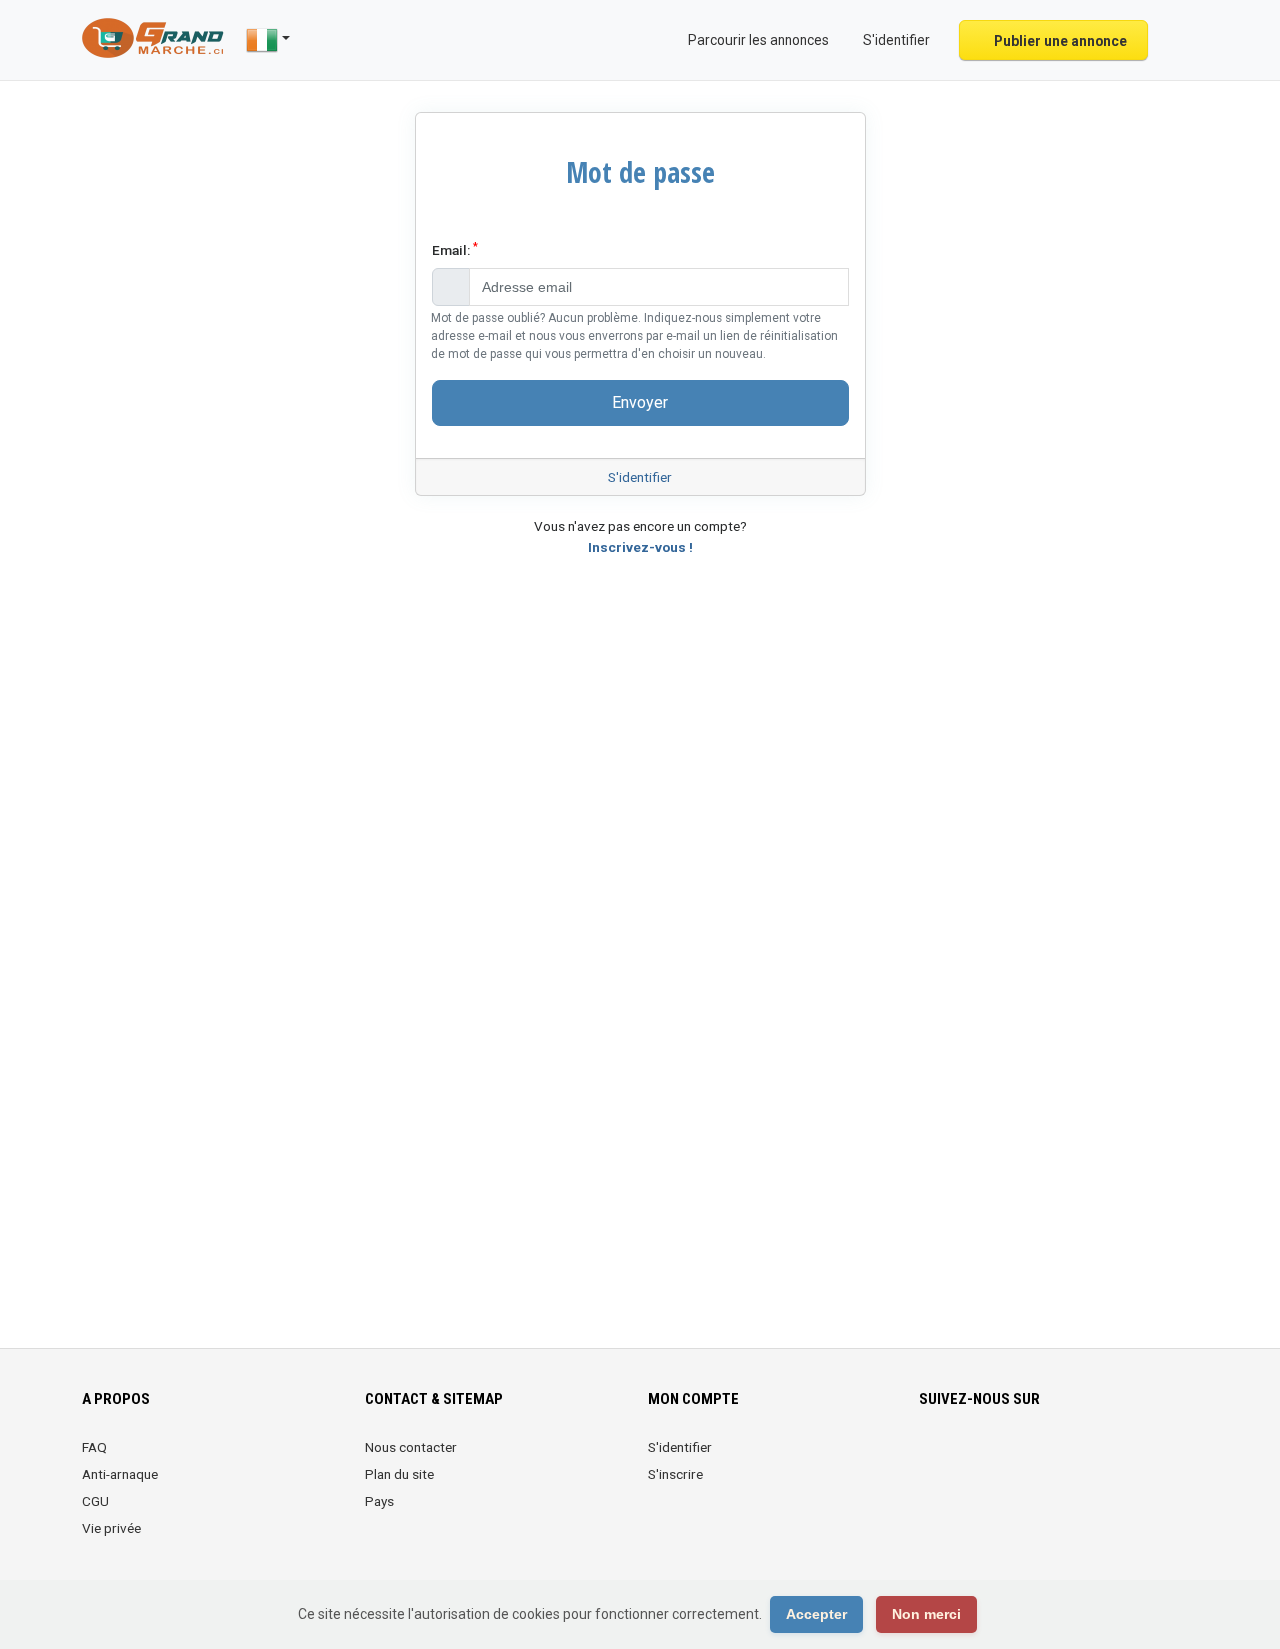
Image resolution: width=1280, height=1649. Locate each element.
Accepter (816, 1614)
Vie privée (111, 1528)
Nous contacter (411, 1447)
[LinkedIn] (1015, 1459)
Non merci (926, 1614)
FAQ (94, 1447)
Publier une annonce (1059, 41)
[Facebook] (931, 1459)
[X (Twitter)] (959, 1459)
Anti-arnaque (120, 1474)
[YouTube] (1099, 1459)
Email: (455, 249)
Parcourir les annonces (757, 40)
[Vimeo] (1127, 1459)
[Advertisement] (640, 977)
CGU (95, 1501)
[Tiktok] (1071, 1459)
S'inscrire (675, 1474)
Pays (379, 1501)
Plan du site (399, 1474)
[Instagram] (987, 1459)
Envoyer (640, 402)
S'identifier (640, 477)
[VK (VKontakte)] (1155, 1459)
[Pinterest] (1043, 1459)
